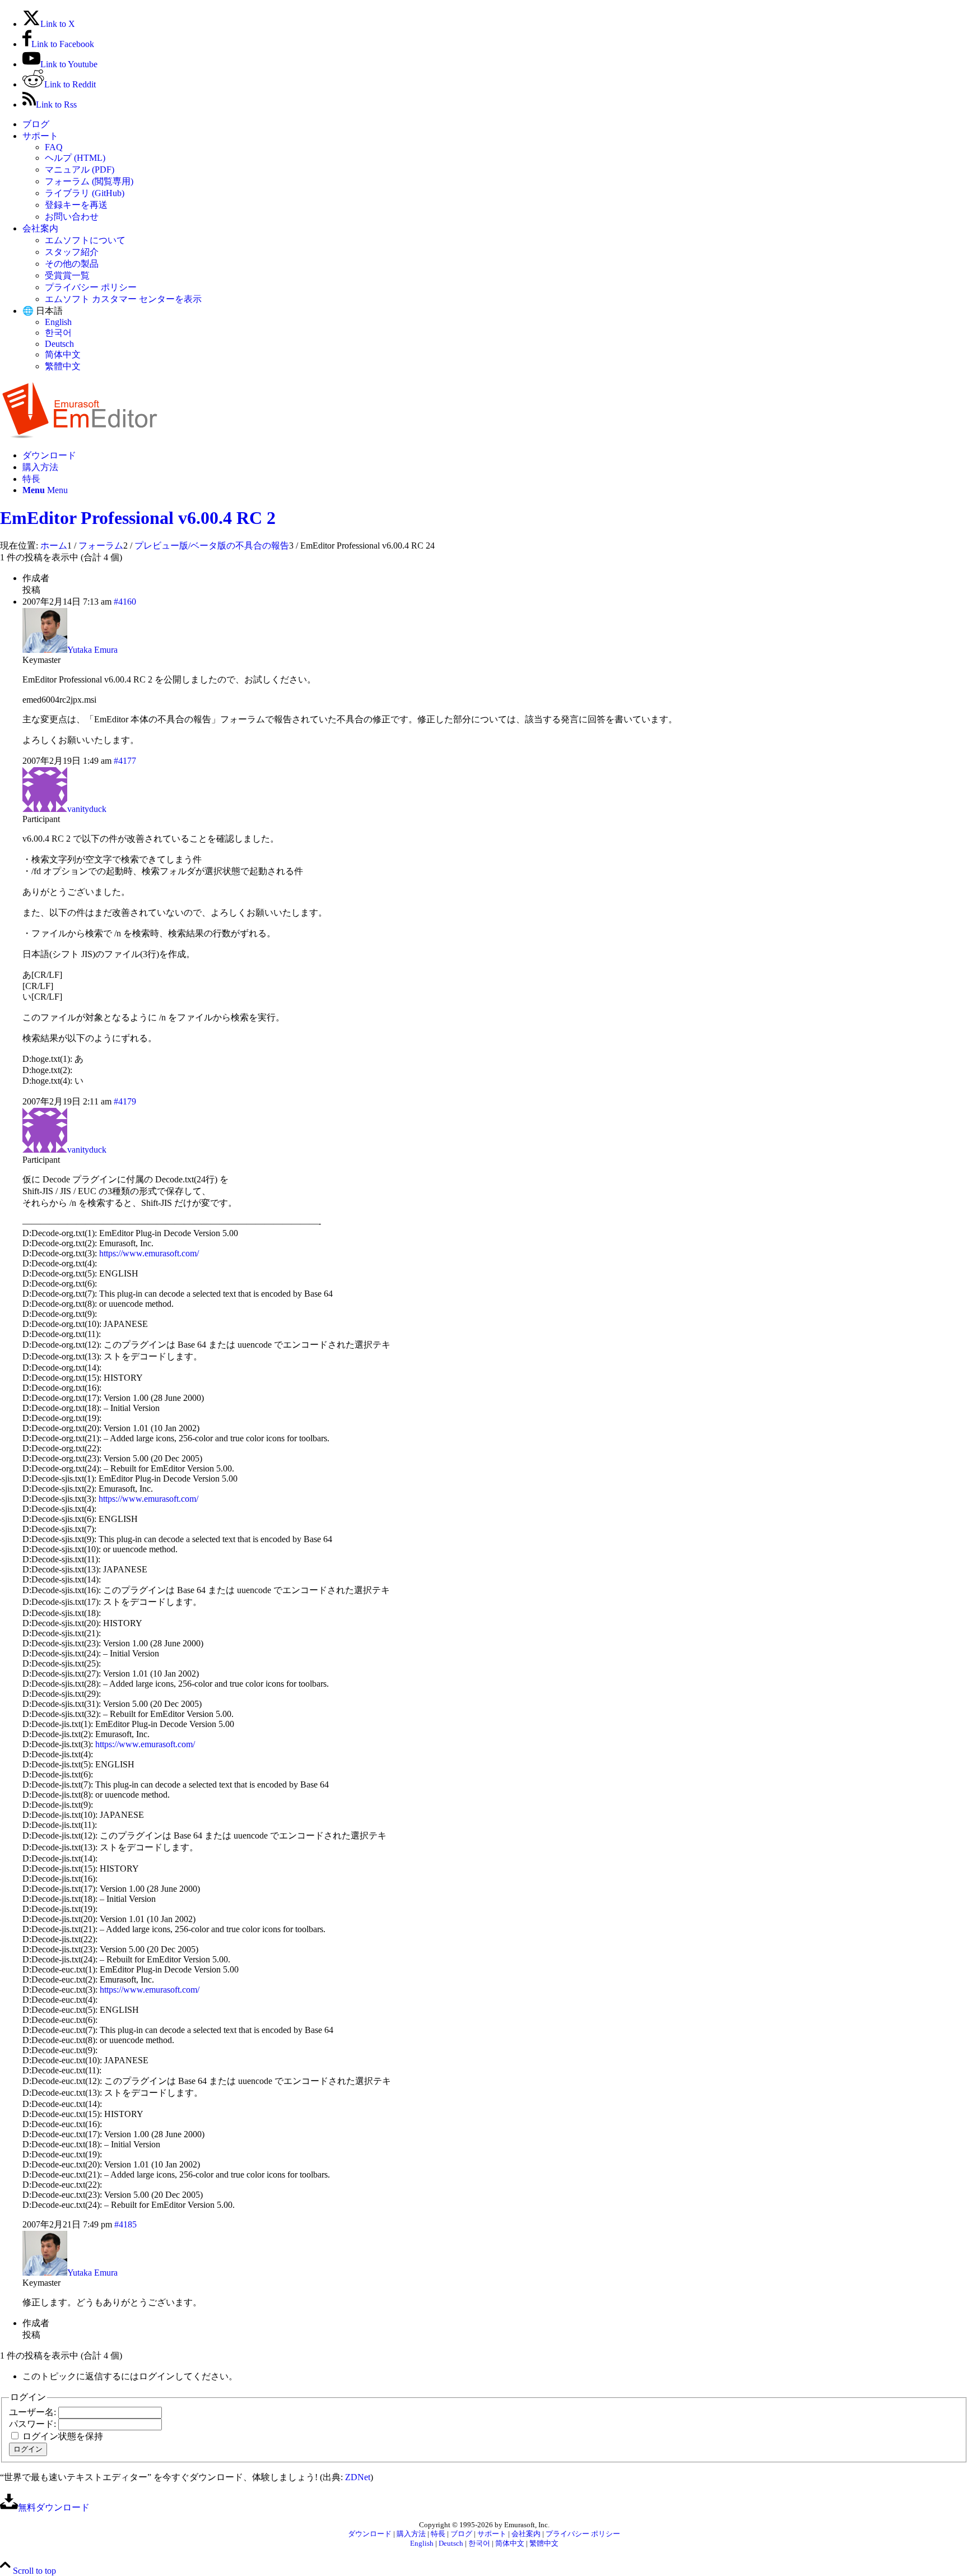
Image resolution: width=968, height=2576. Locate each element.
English (58, 322)
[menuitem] (495, 125)
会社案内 (40, 228)
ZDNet (358, 2477)
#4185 (125, 2224)
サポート (40, 136)
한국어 (58, 333)
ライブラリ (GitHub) (85, 193)
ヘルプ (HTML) (75, 158)
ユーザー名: (34, 2412)
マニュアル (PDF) (80, 170)
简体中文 (63, 354)
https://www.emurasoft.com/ (149, 1253)
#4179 (125, 1101)
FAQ (54, 147)
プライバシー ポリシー (91, 287)
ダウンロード (370, 2534)
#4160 (125, 602)
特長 (438, 2534)
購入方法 (411, 2534)
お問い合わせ (72, 217)
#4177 (125, 761)
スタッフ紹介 (72, 252)
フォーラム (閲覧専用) (89, 181)
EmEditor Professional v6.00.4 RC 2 (138, 518)
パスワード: (34, 2424)
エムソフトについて (85, 240)
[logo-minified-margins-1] (80, 436)
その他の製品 (72, 264)
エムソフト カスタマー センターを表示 (123, 299)
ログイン (28, 2449)
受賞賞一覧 (67, 275)
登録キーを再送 (76, 205)
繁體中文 (63, 366)
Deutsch (59, 344)
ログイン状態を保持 (63, 2436)
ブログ (36, 124)
